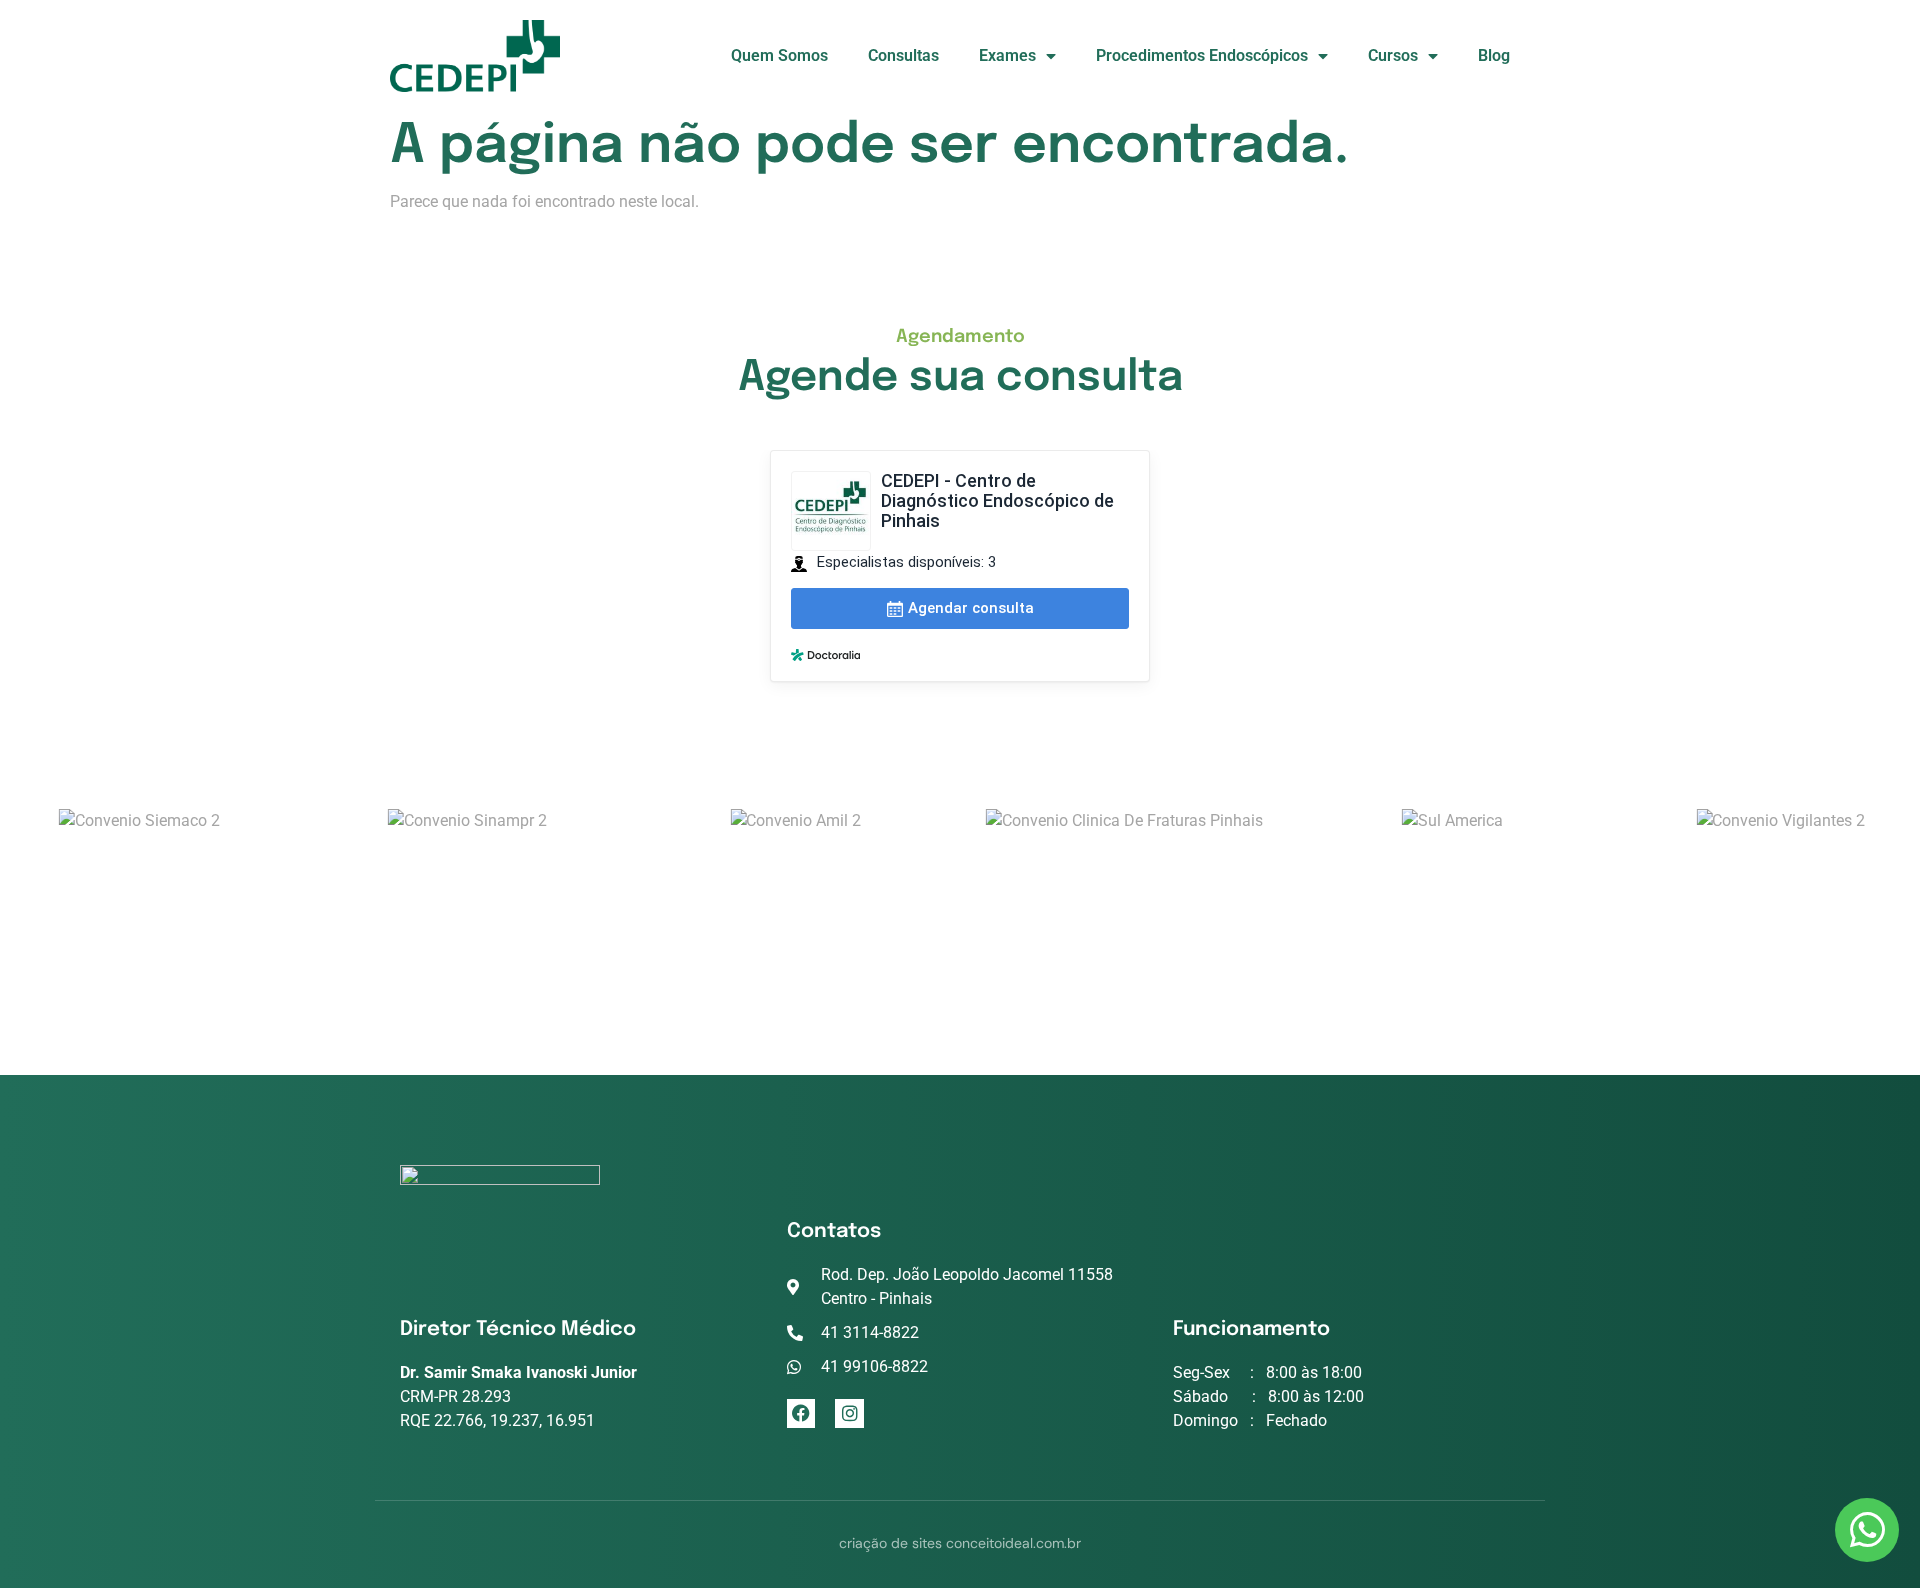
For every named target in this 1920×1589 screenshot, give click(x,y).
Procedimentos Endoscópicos (1202, 55)
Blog (1494, 55)
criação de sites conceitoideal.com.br (960, 1543)
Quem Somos (779, 55)
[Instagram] (849, 1413)
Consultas (903, 55)
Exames (1007, 55)
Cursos (1393, 55)
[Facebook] (801, 1413)
